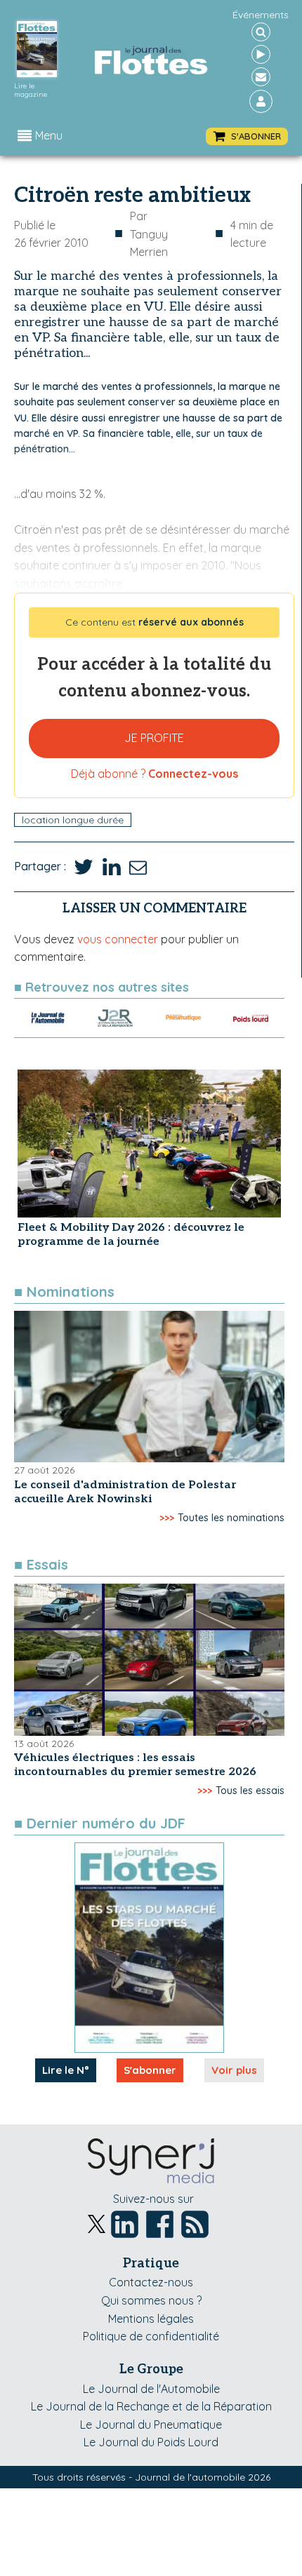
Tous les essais (250, 1791)
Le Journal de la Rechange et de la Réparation (151, 2406)
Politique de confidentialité (151, 2336)
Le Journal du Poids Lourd (151, 2442)
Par (149, 234)
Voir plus (234, 2070)
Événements (261, 15)
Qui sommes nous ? (151, 2300)
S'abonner (150, 2070)
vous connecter (118, 939)
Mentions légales (151, 2319)
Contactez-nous (151, 2282)
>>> (167, 1518)
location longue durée (73, 820)
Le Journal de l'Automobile (151, 2389)
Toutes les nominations (231, 1518)
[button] (247, 136)
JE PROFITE (154, 738)
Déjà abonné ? (155, 774)
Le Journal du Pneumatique (151, 2425)
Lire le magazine (31, 90)
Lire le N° (66, 2070)
